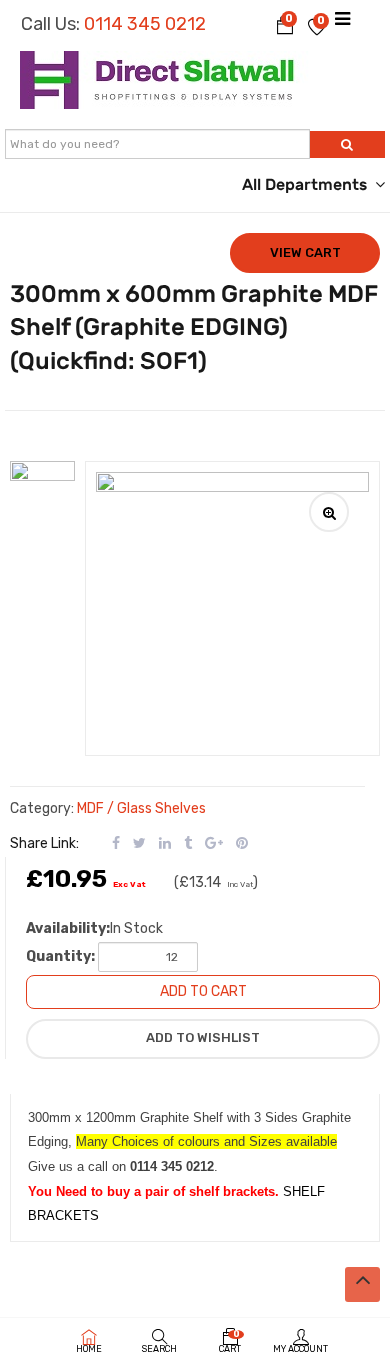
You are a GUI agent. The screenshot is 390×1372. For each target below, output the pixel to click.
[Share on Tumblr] (188, 843)
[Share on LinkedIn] (165, 843)
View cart (305, 252)
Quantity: (60, 956)
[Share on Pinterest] (242, 843)
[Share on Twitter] (139, 843)
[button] (285, 25)
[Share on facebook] (116, 843)
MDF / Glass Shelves (141, 808)
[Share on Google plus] (214, 843)
